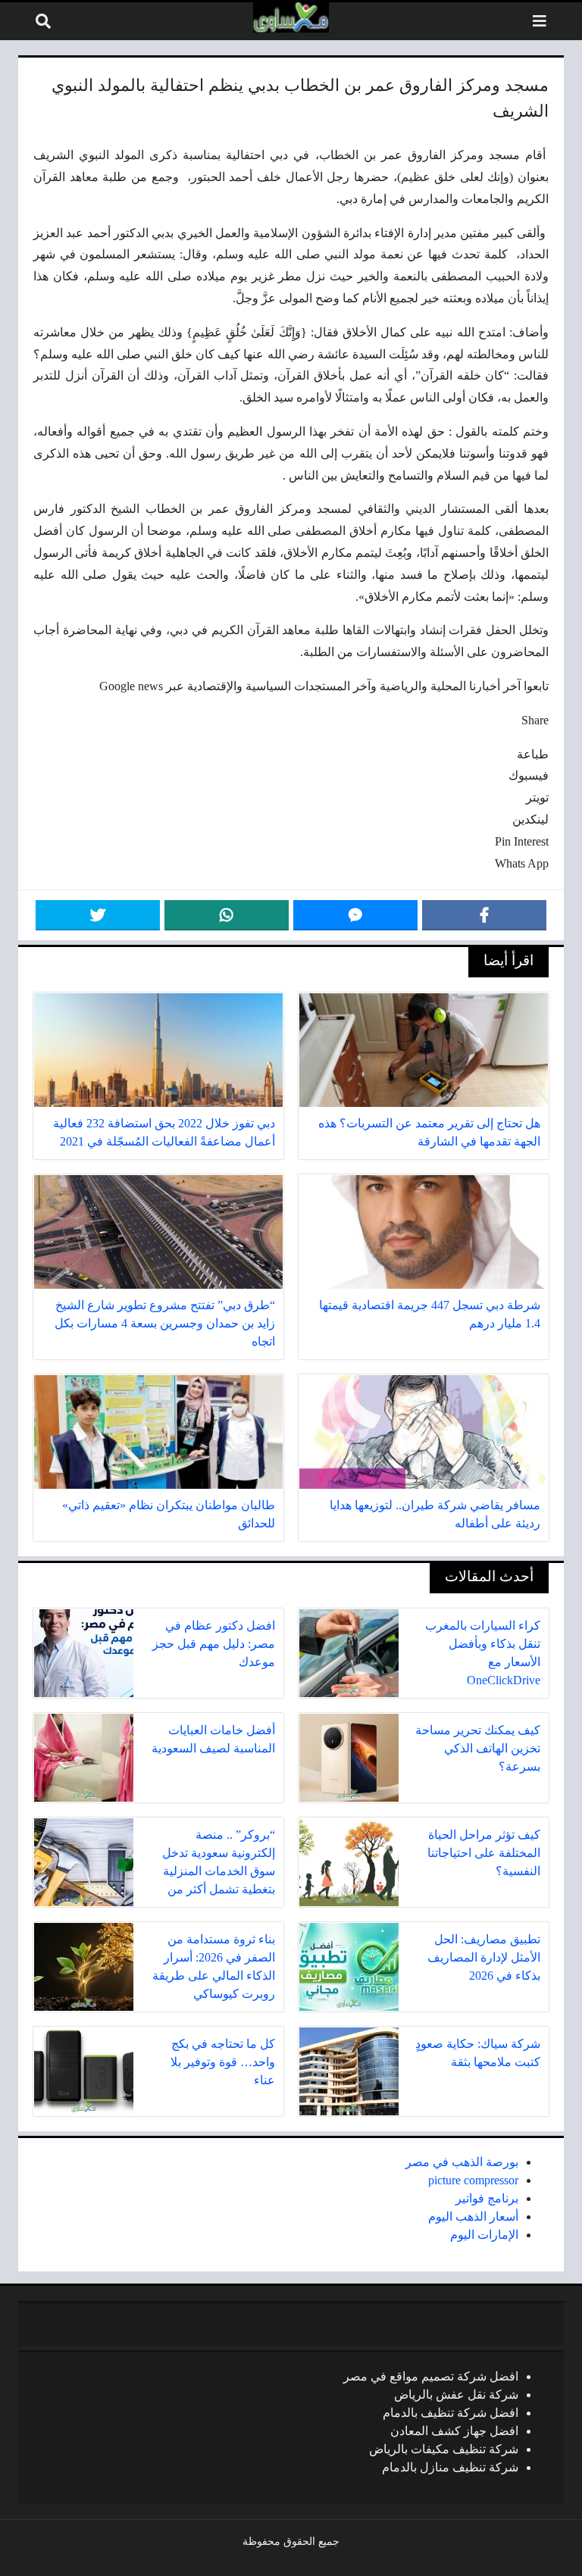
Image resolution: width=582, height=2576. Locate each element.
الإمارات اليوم (484, 2235)
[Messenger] (355, 915)
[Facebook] (484, 915)
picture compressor (473, 2180)
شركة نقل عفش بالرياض (456, 2395)
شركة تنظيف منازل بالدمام (450, 2467)
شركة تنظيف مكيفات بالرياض (444, 2449)
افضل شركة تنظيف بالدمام (451, 2413)
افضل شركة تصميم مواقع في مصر (431, 2376)
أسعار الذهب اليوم (473, 2216)
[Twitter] (98, 915)
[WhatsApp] (227, 915)
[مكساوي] (291, 17)
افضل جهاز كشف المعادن (454, 2431)
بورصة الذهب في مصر (462, 2162)
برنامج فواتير (487, 2198)
